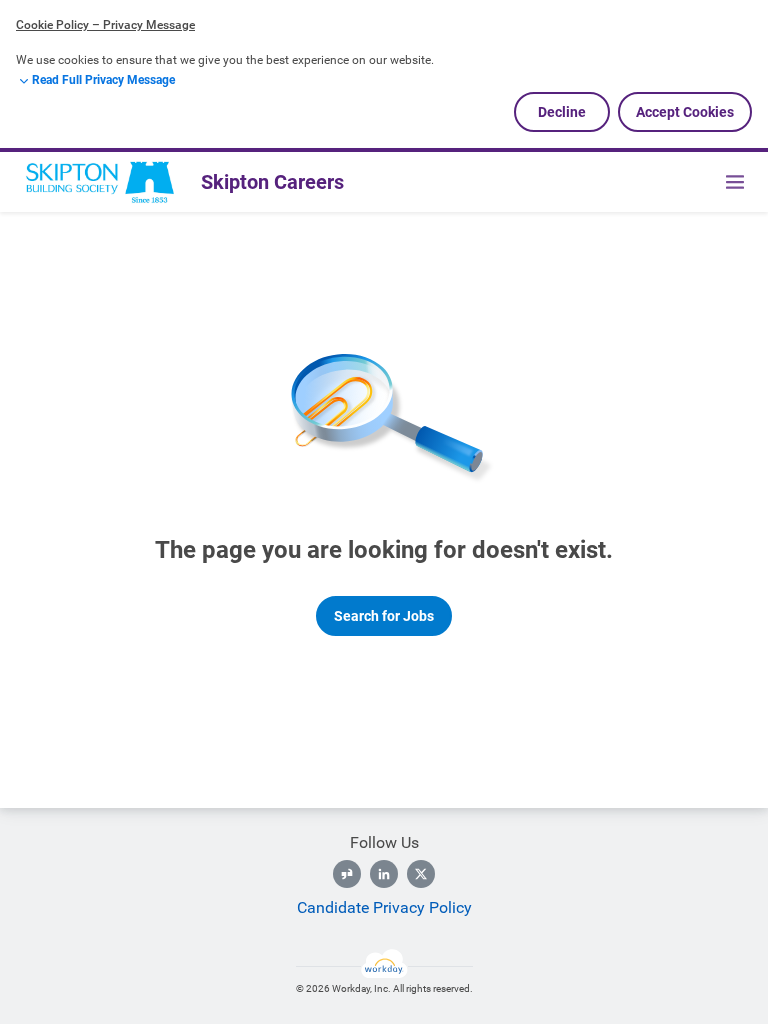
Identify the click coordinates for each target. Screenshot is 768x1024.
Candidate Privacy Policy (384, 907)
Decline (562, 112)
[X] (421, 874)
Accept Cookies (685, 112)
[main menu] (735, 182)
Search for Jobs (384, 616)
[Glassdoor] (347, 874)
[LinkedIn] (384, 874)
